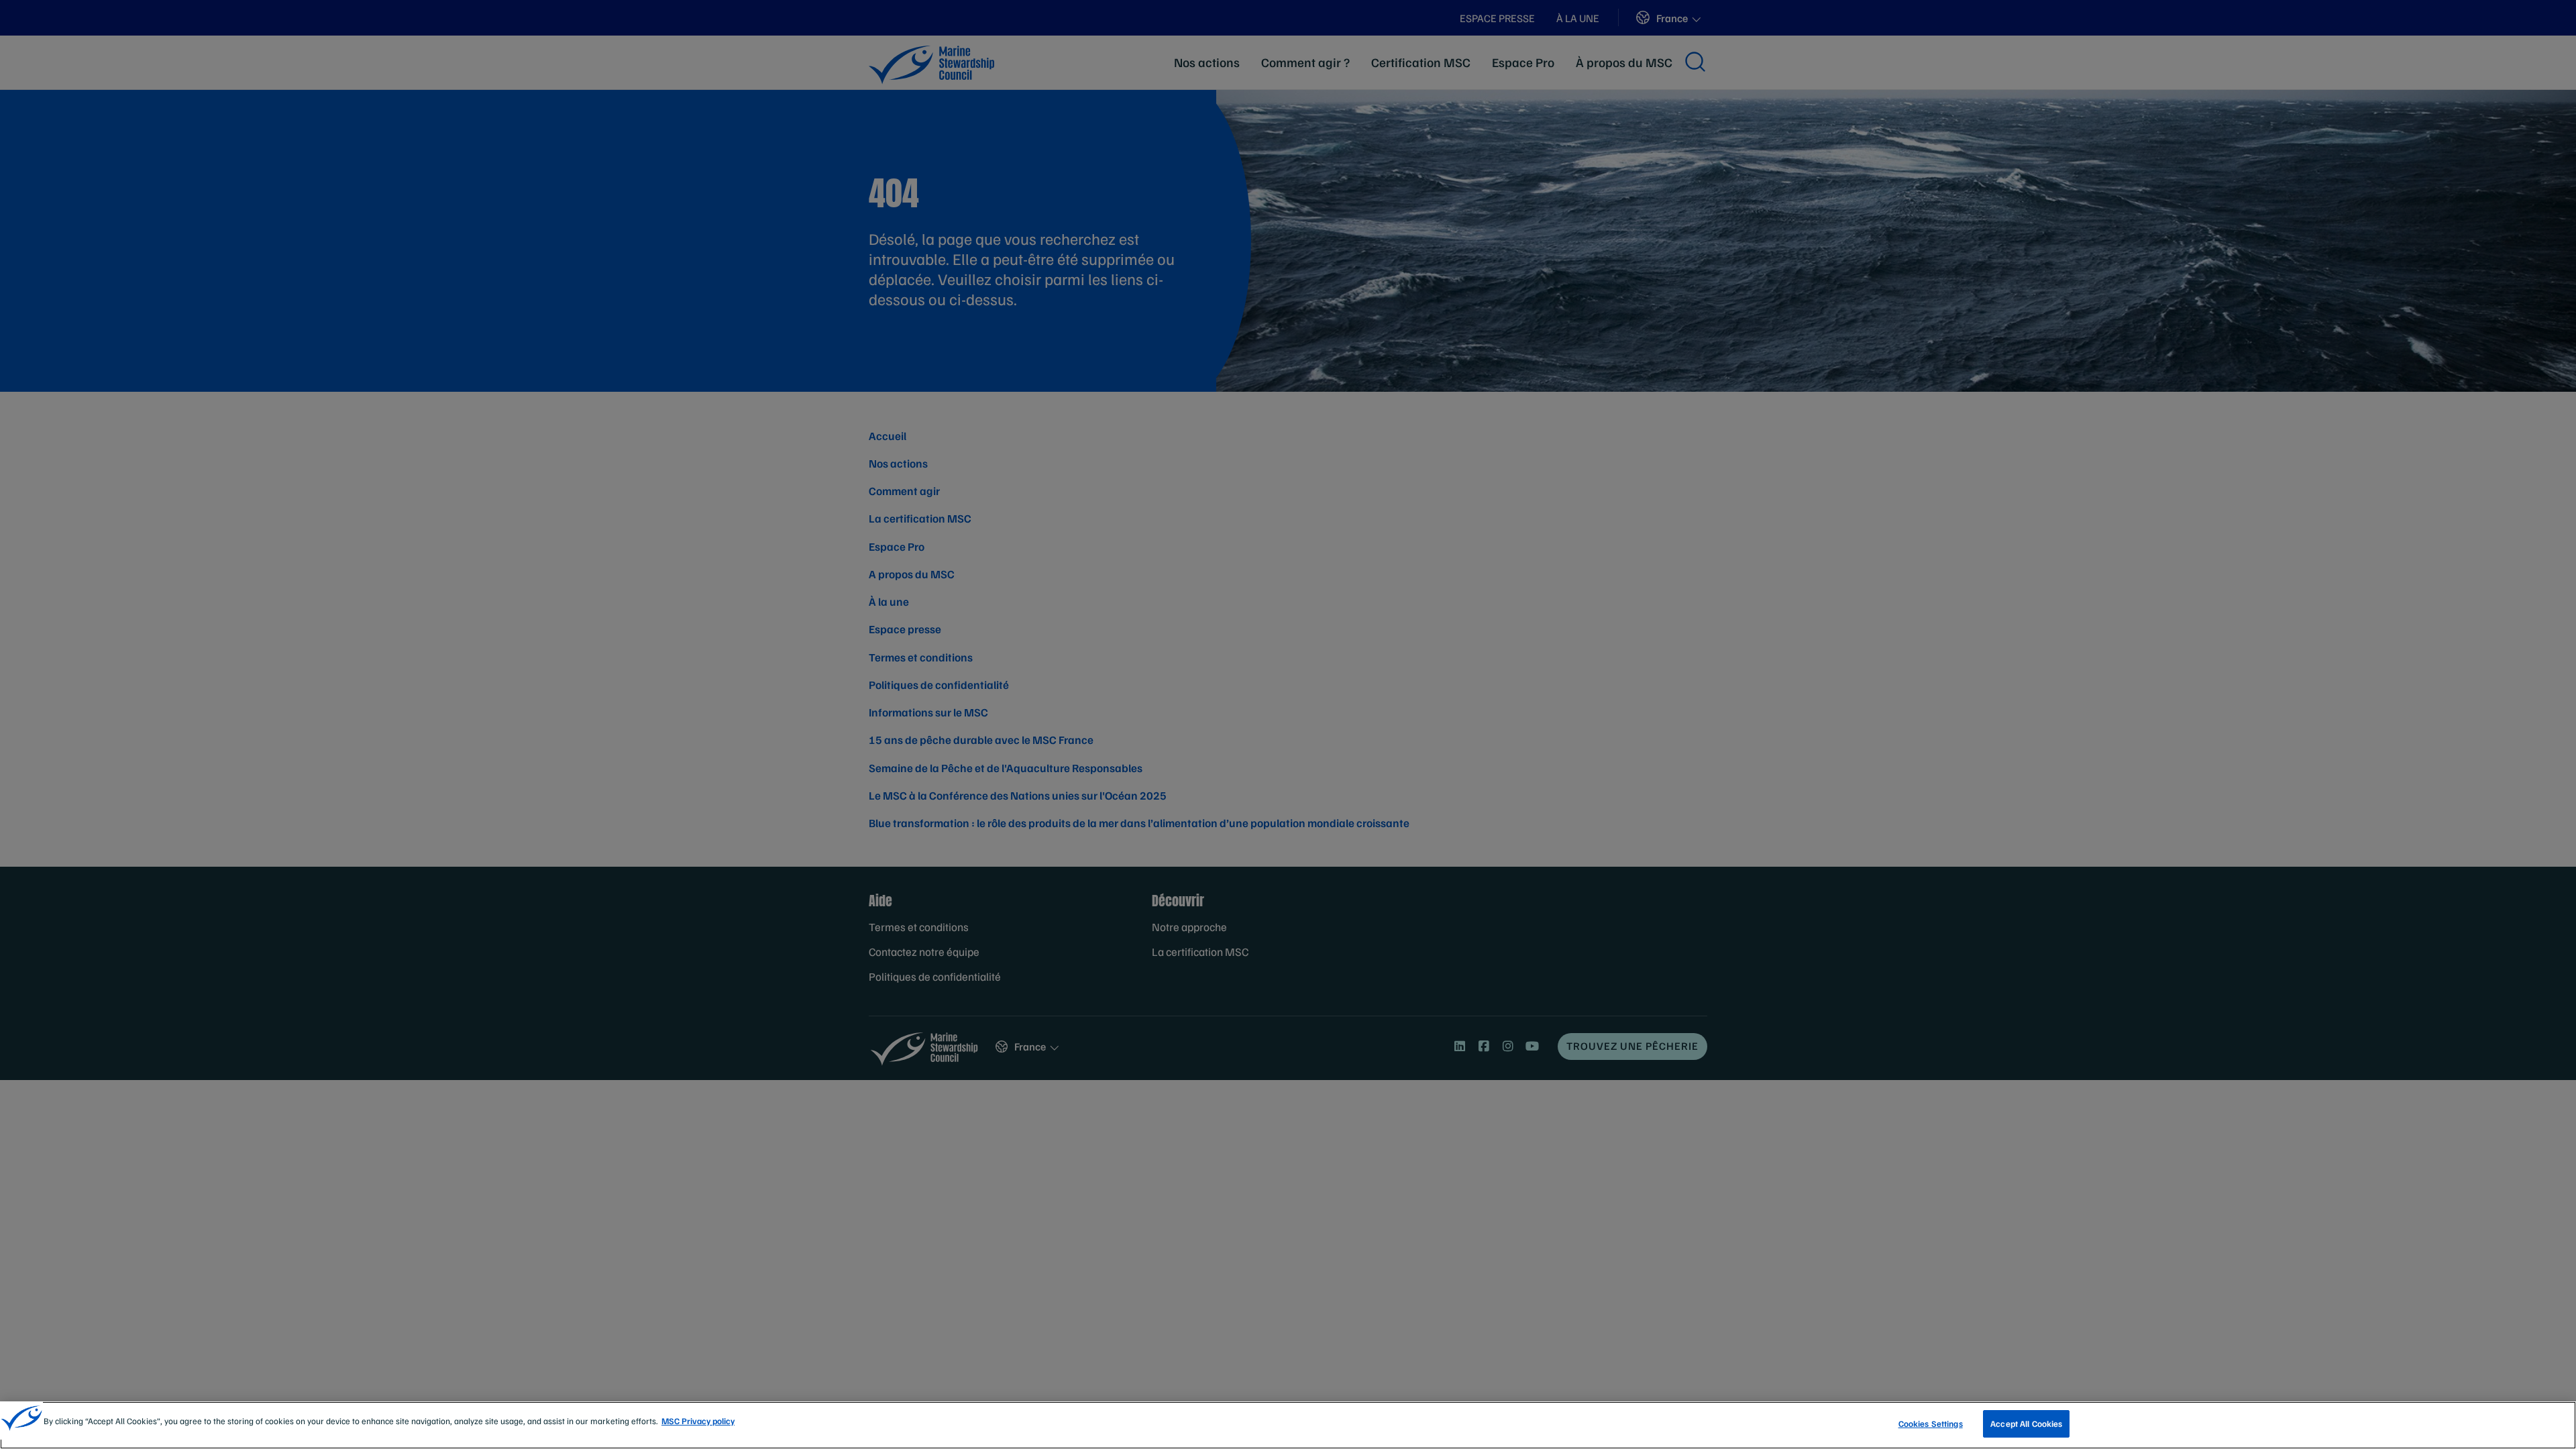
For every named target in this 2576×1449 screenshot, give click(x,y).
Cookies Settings (1931, 1424)
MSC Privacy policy (698, 1421)
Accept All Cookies (2026, 1424)
